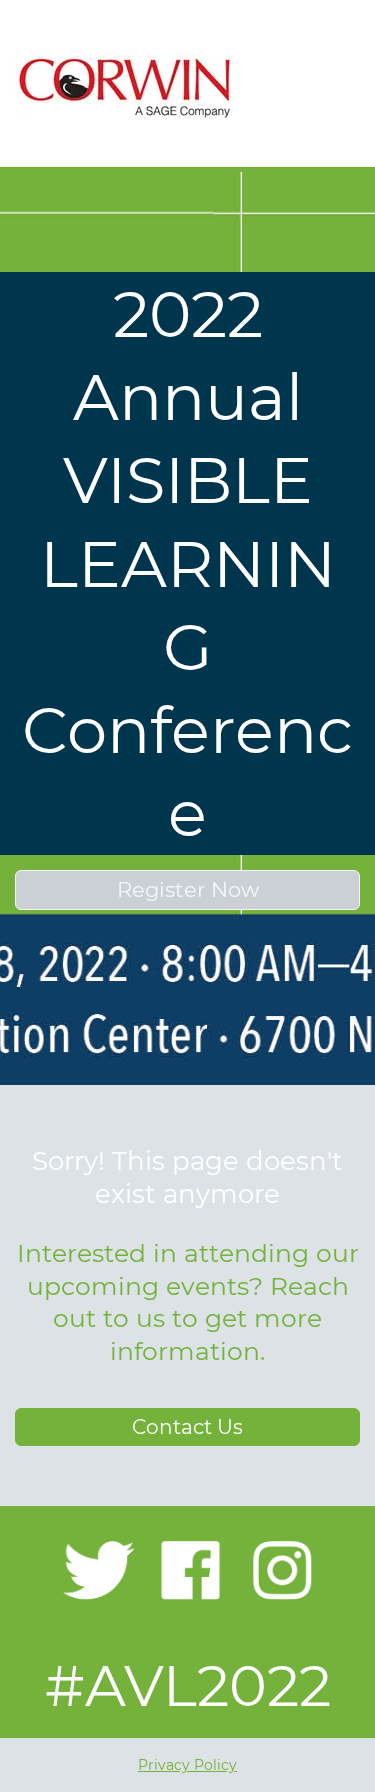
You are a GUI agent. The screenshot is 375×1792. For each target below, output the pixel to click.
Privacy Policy (187, 1765)
